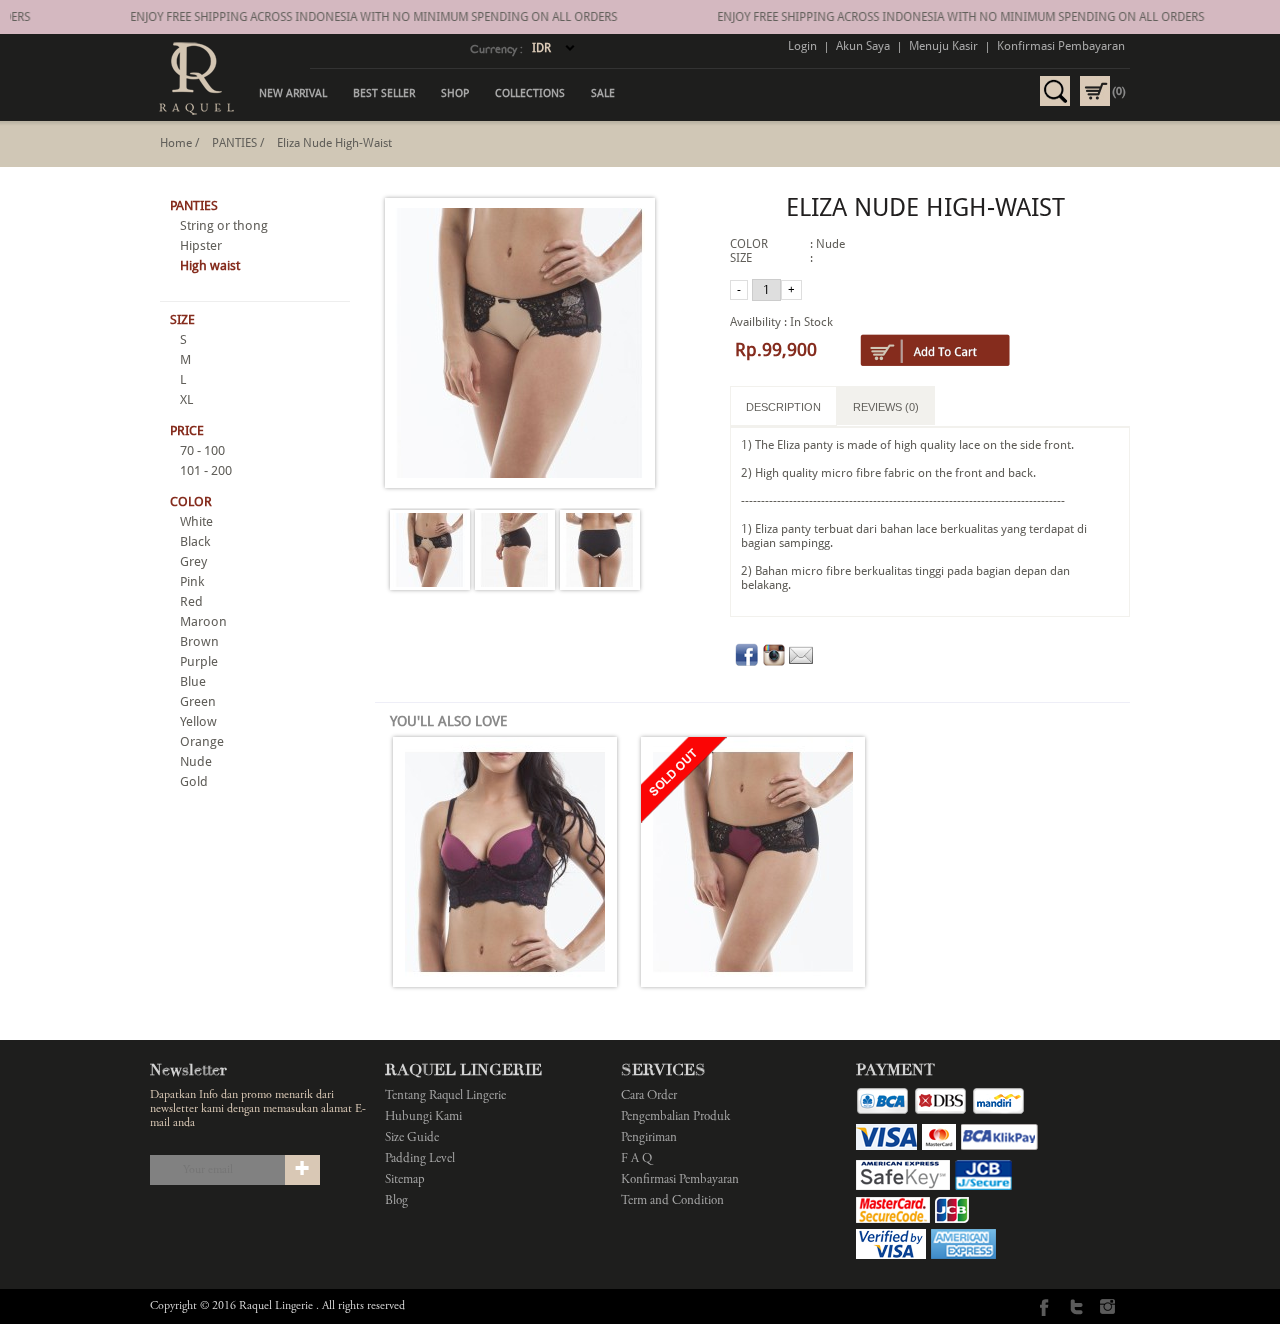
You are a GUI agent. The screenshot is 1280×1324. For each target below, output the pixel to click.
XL (186, 399)
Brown (199, 641)
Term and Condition (672, 1201)
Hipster (201, 245)
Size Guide (412, 1138)
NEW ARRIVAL (293, 93)
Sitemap (405, 1180)
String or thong (224, 225)
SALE (603, 93)
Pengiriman (649, 1138)
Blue (193, 681)
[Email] (801, 663)
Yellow (198, 721)
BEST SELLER (384, 93)
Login (802, 46)
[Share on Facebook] (747, 663)
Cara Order (649, 1096)
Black (195, 541)
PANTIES (234, 143)
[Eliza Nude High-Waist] (430, 551)
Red (191, 601)
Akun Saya (863, 46)
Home (176, 143)
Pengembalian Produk (675, 1117)
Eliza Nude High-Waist (334, 143)
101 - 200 (206, 470)
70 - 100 (202, 450)
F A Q (636, 1159)
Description (783, 407)
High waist (210, 265)
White (196, 521)
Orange (202, 741)
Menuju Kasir (943, 46)
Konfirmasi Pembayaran (1061, 46)
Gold (194, 781)
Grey (193, 561)
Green (198, 701)
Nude (196, 761)
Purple (199, 661)
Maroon (203, 621)
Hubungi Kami (423, 1117)
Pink (192, 581)
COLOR (191, 501)
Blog (396, 1201)
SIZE (182, 319)
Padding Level (420, 1159)
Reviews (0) (886, 407)
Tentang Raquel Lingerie (445, 1096)
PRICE (187, 430)
